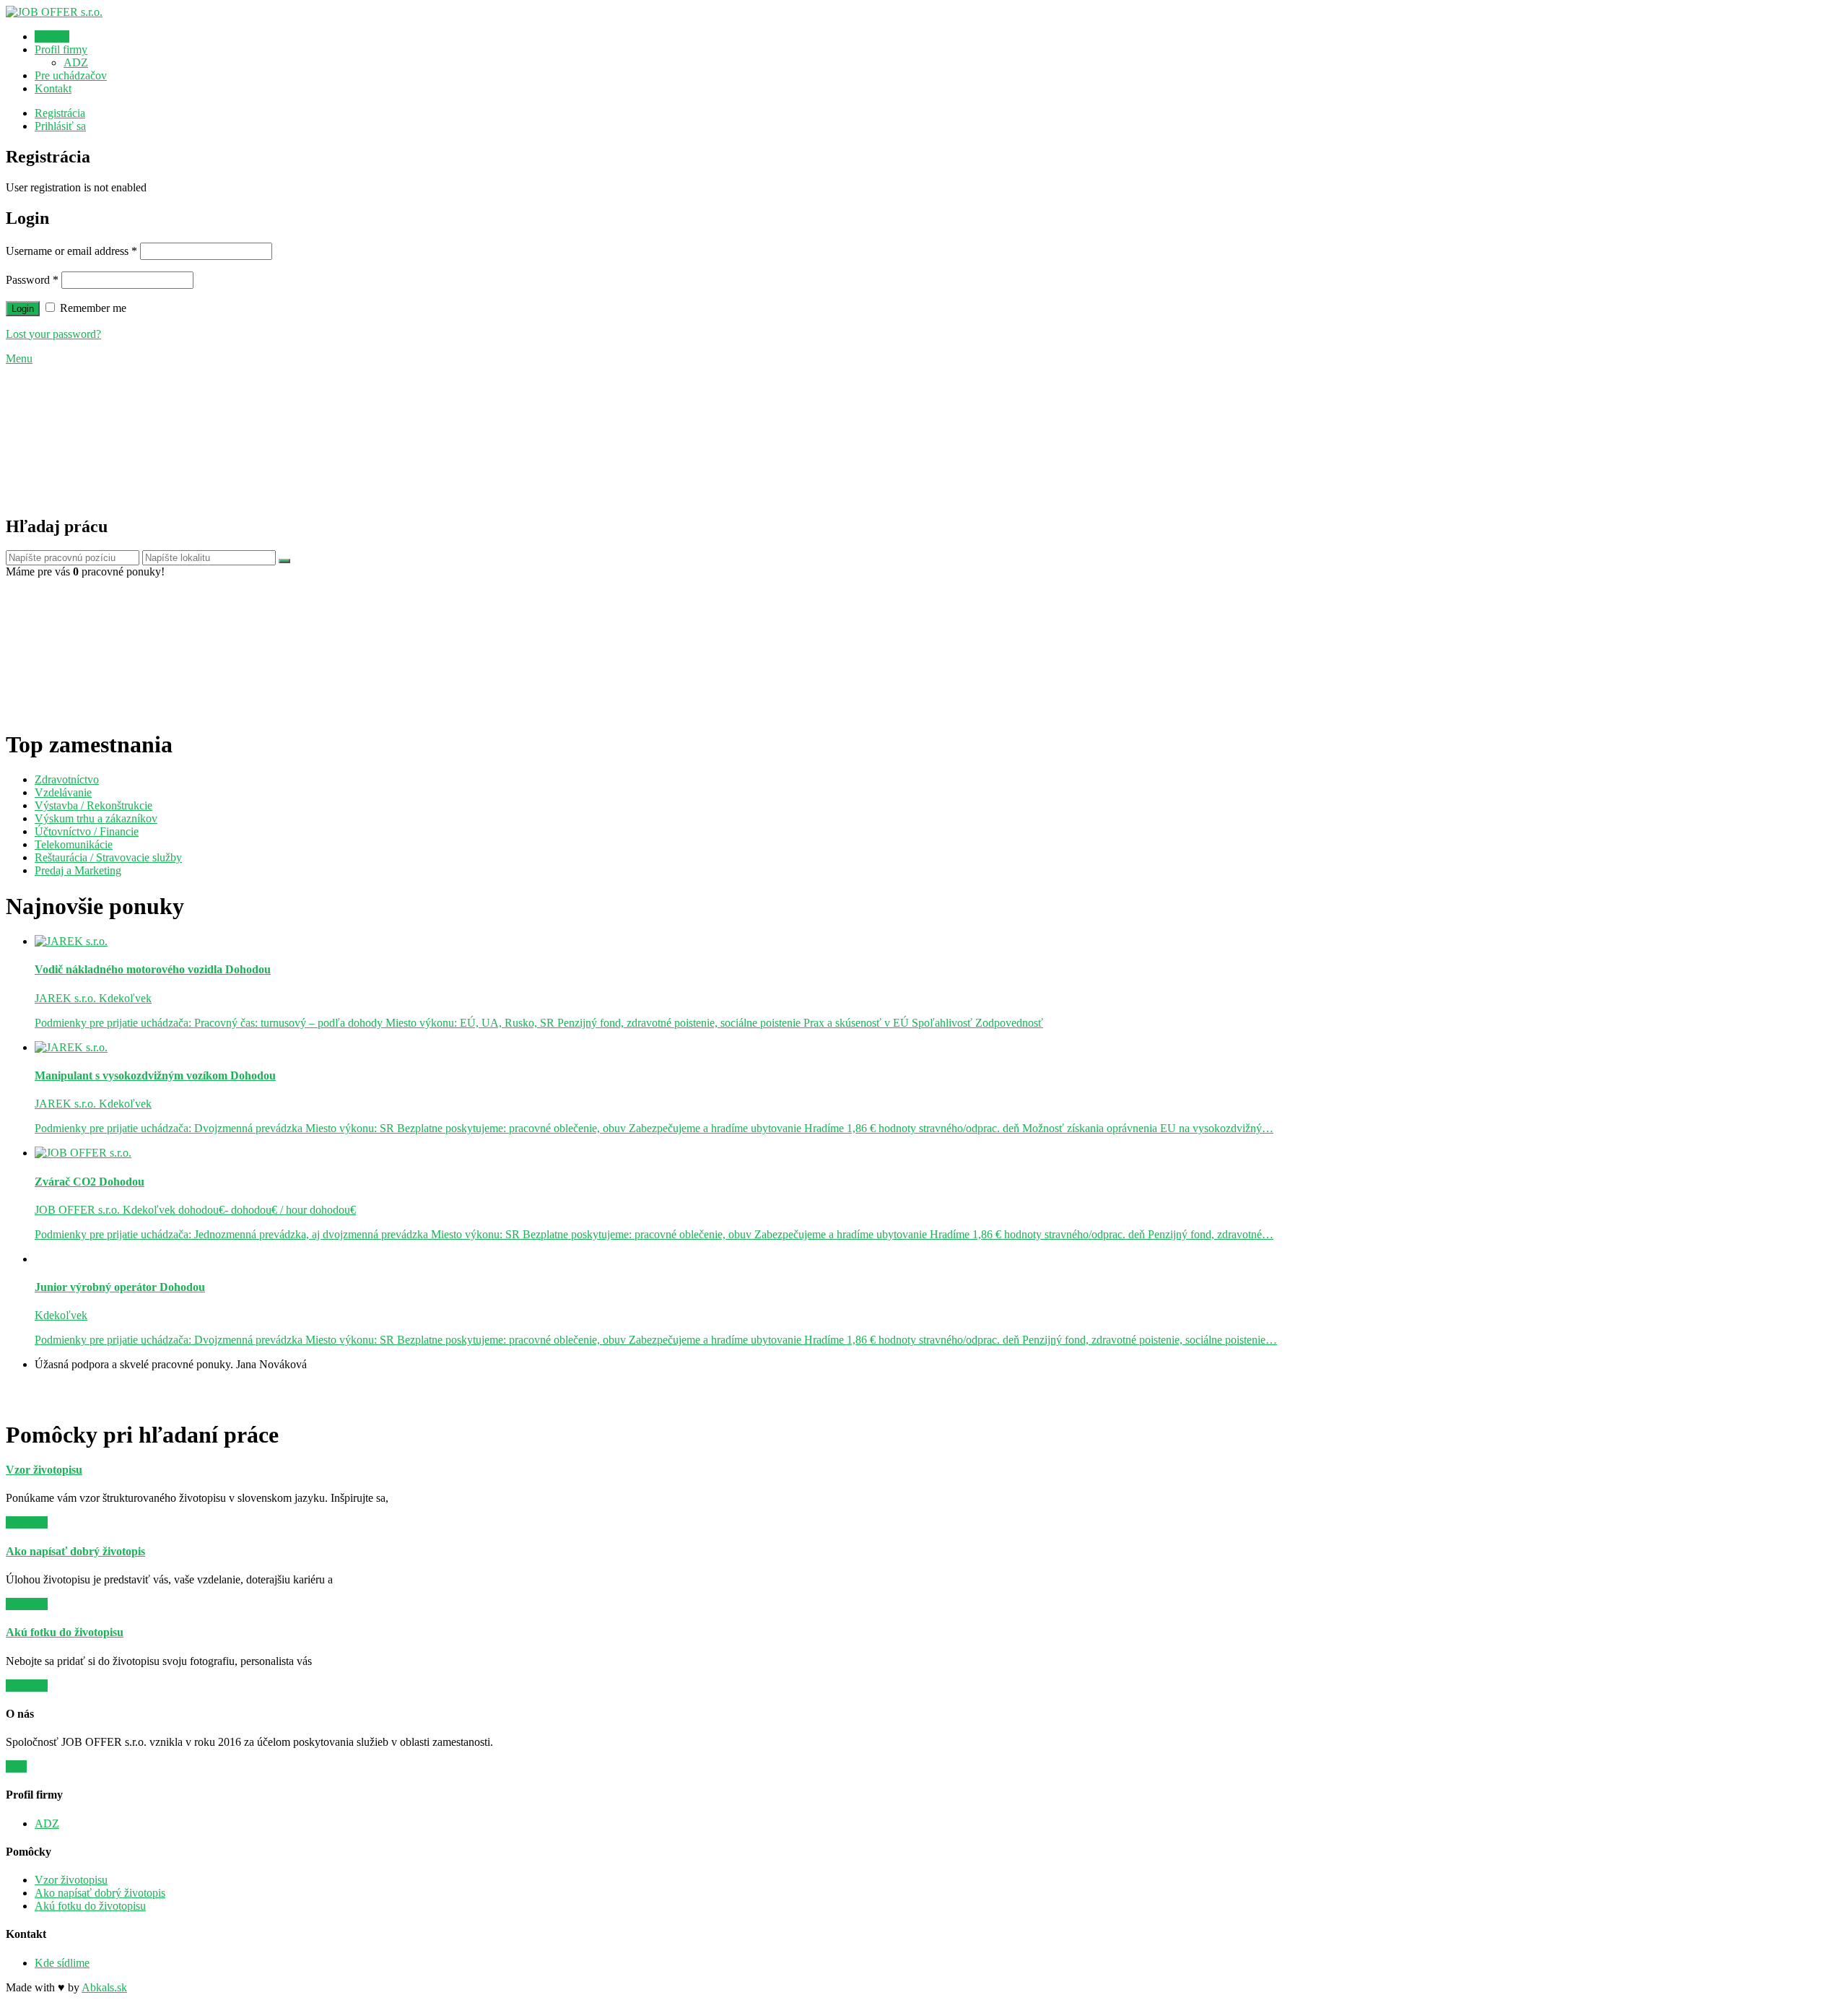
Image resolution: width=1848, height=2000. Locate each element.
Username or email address (71, 251)
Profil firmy (61, 49)
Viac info (27, 1522)
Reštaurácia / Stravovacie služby (108, 857)
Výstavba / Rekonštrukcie (93, 805)
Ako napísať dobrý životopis (100, 1893)
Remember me (92, 308)
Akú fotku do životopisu (90, 1906)
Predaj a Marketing (78, 870)
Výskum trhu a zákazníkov (96, 818)
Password (32, 280)
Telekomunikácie (74, 844)
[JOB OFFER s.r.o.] (54, 12)
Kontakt (53, 88)
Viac (16, 1766)
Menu (19, 358)
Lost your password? (53, 334)
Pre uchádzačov (71, 75)
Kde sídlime (62, 1963)
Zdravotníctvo (67, 779)
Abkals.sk (104, 1987)
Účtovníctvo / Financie (87, 831)
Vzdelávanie (63, 792)
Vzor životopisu (71, 1880)
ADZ (76, 62)
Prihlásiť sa (60, 126)
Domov (52, 36)
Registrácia (60, 113)
